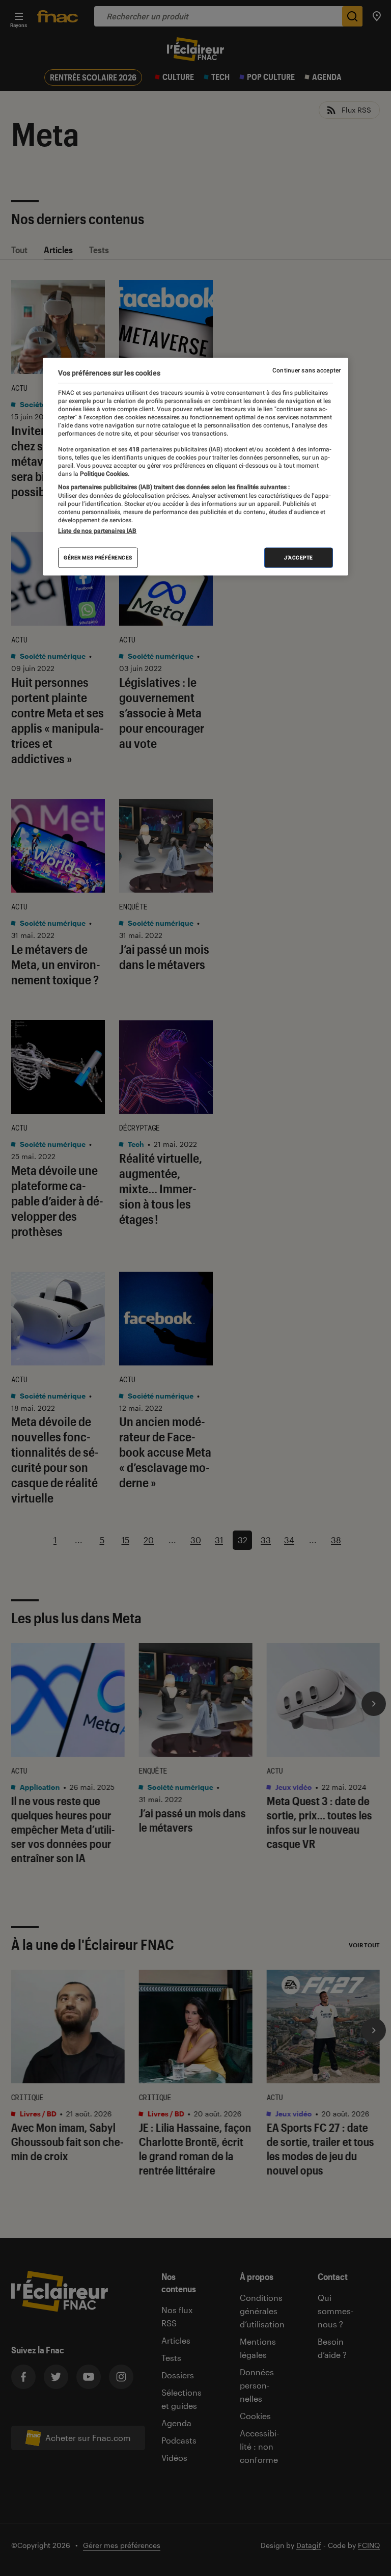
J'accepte (299, 557)
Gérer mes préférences (98, 557)
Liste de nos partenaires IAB (97, 530)
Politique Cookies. (104, 474)
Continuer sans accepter (306, 370)
